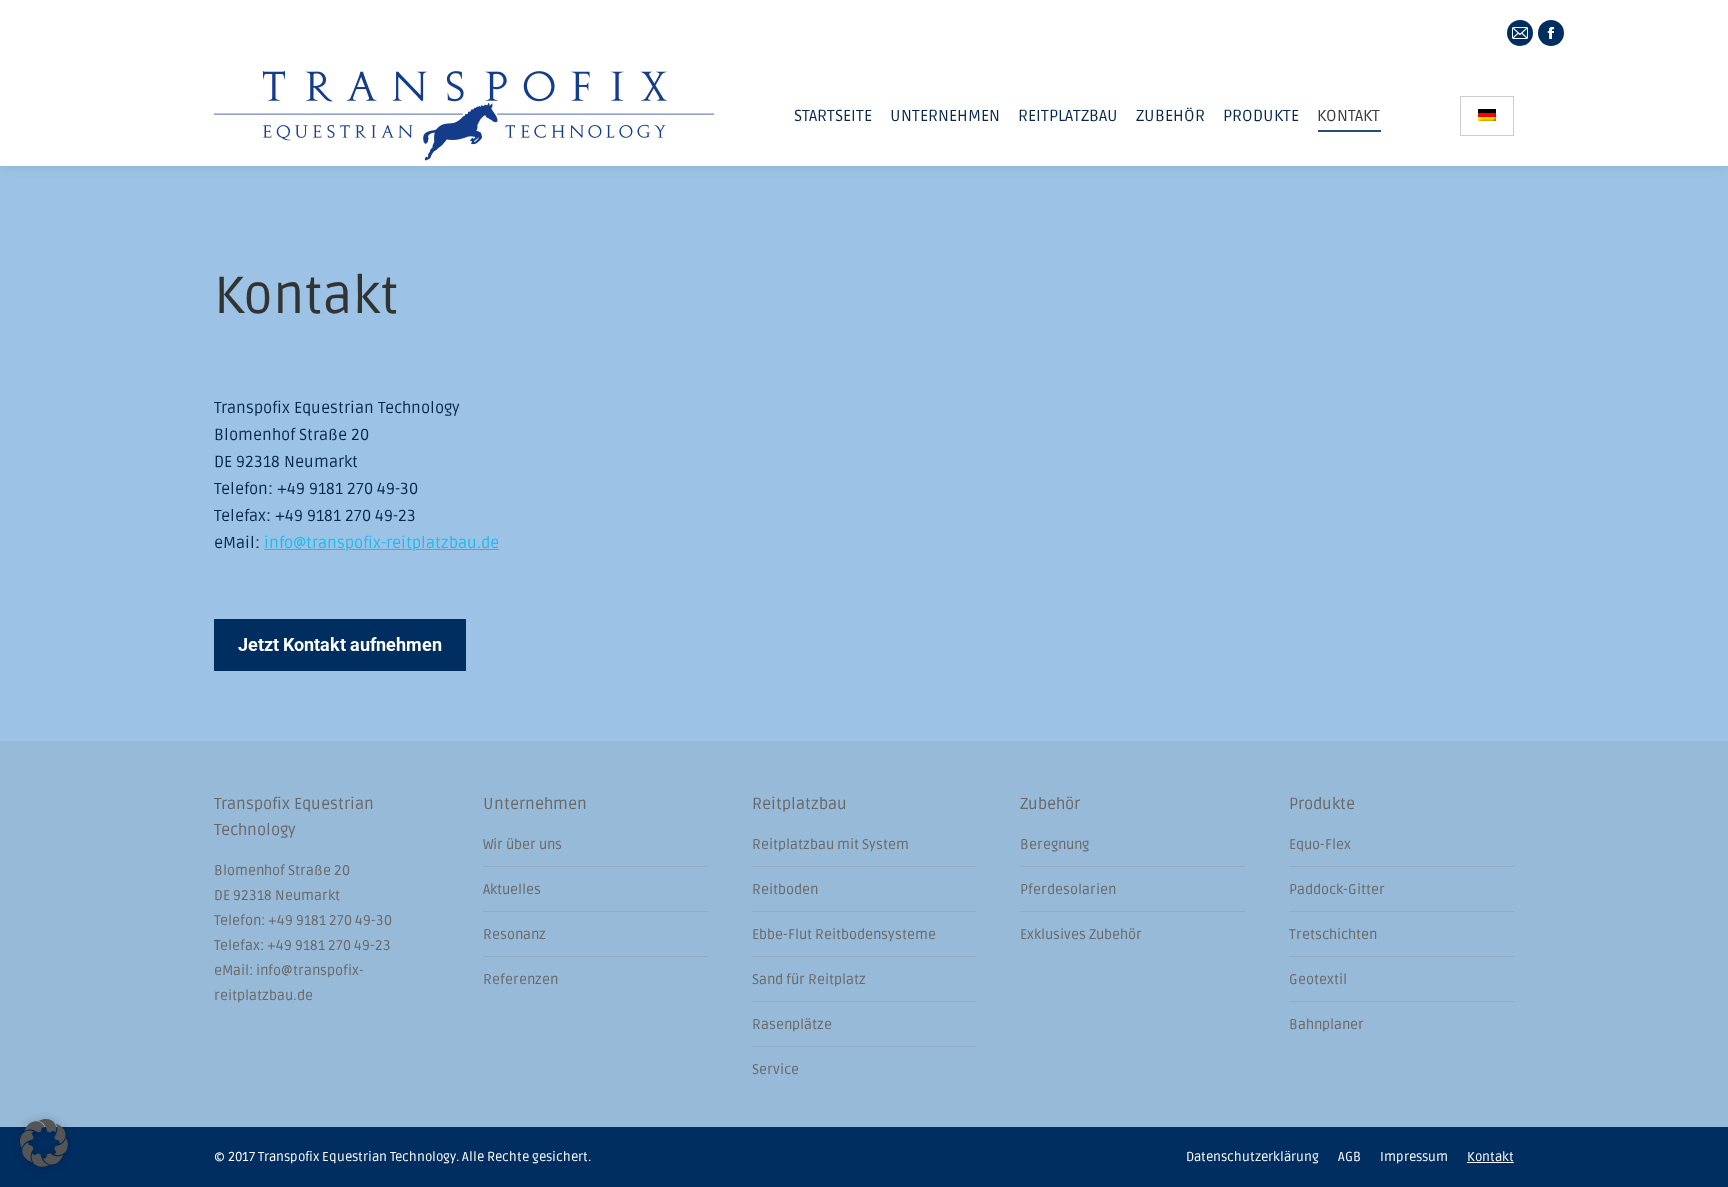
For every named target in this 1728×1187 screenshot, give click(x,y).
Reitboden (785, 889)
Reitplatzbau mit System (830, 844)
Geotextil (1318, 979)
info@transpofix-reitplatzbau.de (381, 543)
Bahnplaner (1326, 1024)
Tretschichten (1333, 934)
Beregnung (1054, 844)
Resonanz (514, 934)
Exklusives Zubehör (1081, 934)
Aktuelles (512, 889)
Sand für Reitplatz (809, 979)
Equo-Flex (1320, 844)
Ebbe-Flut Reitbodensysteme (844, 934)
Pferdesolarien (1068, 889)
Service (775, 1069)
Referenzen (520, 979)
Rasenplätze (792, 1024)
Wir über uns (522, 844)
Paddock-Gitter (1337, 889)
